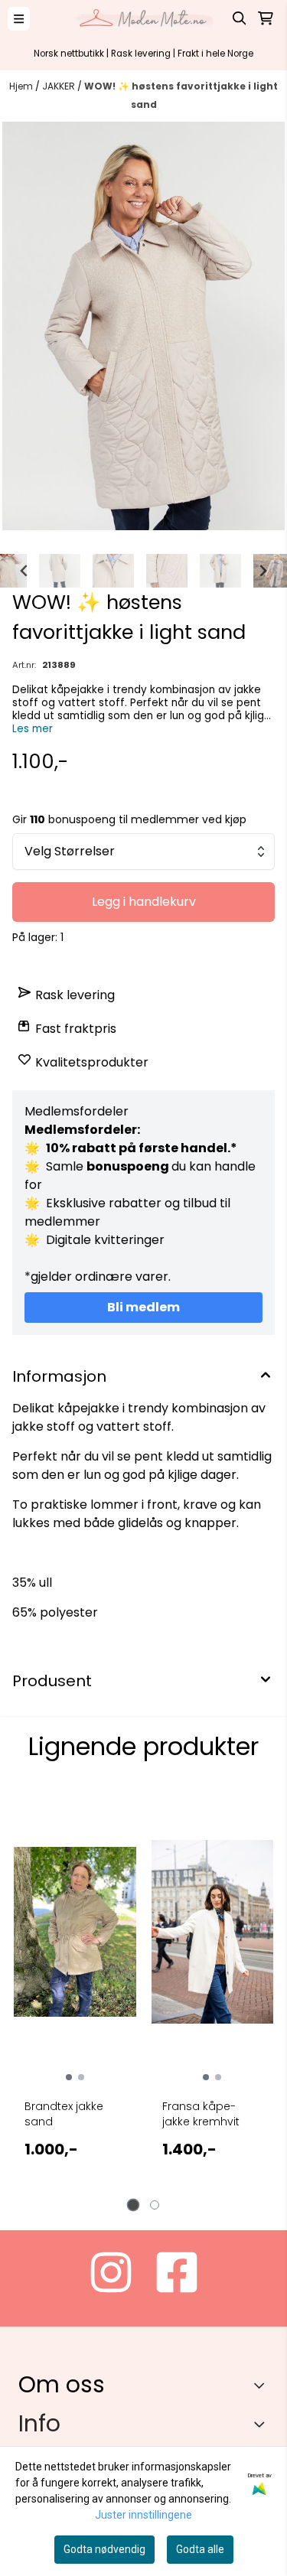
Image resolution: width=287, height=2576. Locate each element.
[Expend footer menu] (263, 2424)
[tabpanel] (75, 1991)
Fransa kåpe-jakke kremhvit (201, 2114)
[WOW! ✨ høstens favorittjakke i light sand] (143, 326)
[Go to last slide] (24, 571)
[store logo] (144, 18)
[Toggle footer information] (263, 2385)
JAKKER (60, 86)
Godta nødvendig (104, 2549)
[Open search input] (240, 18)
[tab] (133, 2205)
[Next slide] (263, 571)
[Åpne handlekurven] (266, 18)
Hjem (22, 86)
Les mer (33, 729)
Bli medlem (143, 1307)
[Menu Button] (19, 19)
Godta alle (200, 2549)
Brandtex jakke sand (64, 2114)
